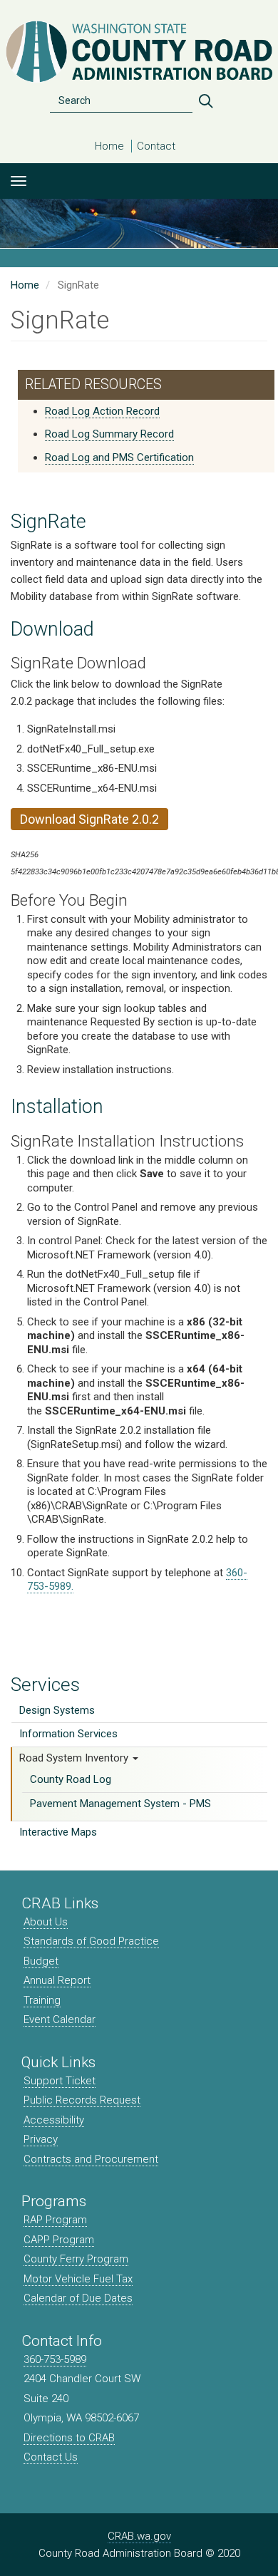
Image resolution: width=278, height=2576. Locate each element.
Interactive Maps (58, 1832)
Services (45, 1685)
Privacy (41, 2139)
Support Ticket (60, 2081)
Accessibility (54, 2120)
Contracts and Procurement (91, 2159)
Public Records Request (82, 2100)
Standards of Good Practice (91, 1941)
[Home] (139, 52)
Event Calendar (60, 2019)
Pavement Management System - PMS (120, 1804)
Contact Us (51, 2457)
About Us (46, 1922)
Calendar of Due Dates (78, 2298)
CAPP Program (59, 2240)
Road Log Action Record (102, 411)
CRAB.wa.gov (139, 2536)
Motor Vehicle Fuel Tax (78, 2279)
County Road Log (71, 1779)
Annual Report (57, 1980)
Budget (41, 1961)
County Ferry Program (76, 2259)
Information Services (68, 1734)
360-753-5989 (55, 2359)
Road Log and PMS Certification (119, 457)
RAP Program (55, 2220)
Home (109, 146)
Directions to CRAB (69, 2438)
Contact (156, 146)
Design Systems (57, 1710)
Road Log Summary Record (109, 434)
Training (42, 2000)
